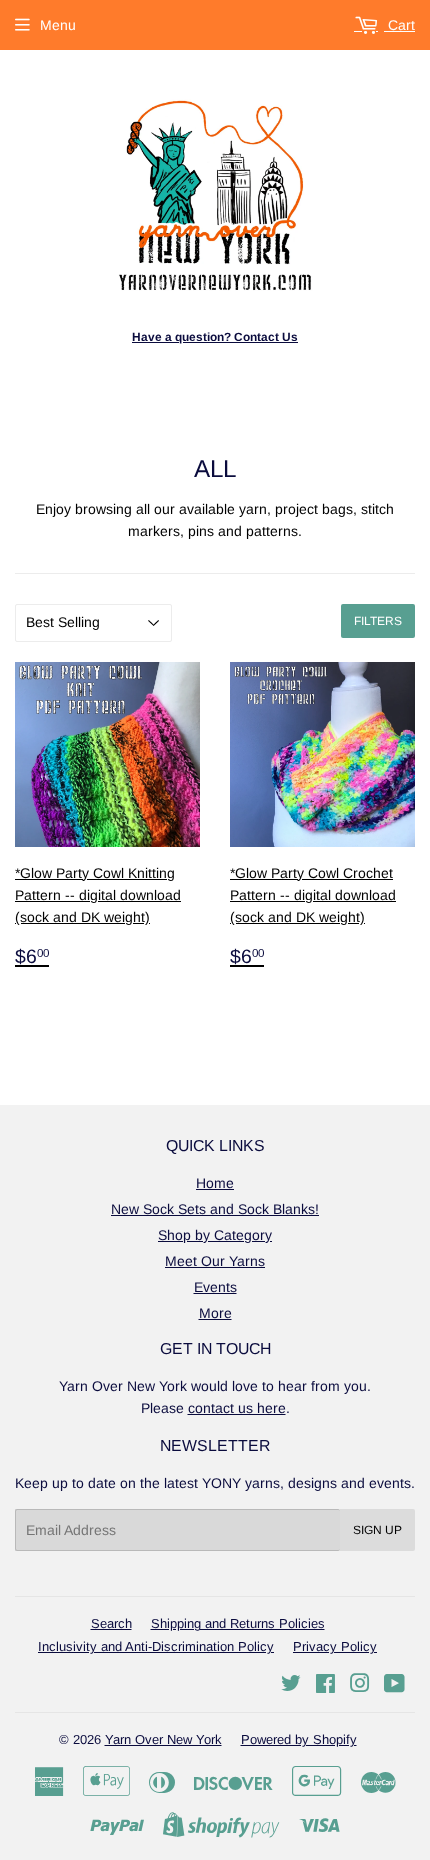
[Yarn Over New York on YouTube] (394, 1686)
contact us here (237, 1408)
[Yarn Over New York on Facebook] (325, 1686)
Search (111, 1623)
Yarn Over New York (163, 1739)
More (215, 1313)
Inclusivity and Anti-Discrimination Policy (156, 1646)
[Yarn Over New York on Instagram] (360, 1686)
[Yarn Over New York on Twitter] (291, 1686)
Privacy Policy (335, 1646)
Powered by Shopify (299, 1739)
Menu (58, 25)
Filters (378, 621)
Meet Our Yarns (215, 1261)
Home (215, 1183)
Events (215, 1287)
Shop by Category (215, 1235)
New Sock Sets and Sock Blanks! (215, 1209)
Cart (399, 25)
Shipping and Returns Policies (238, 1623)
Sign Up (377, 1530)
